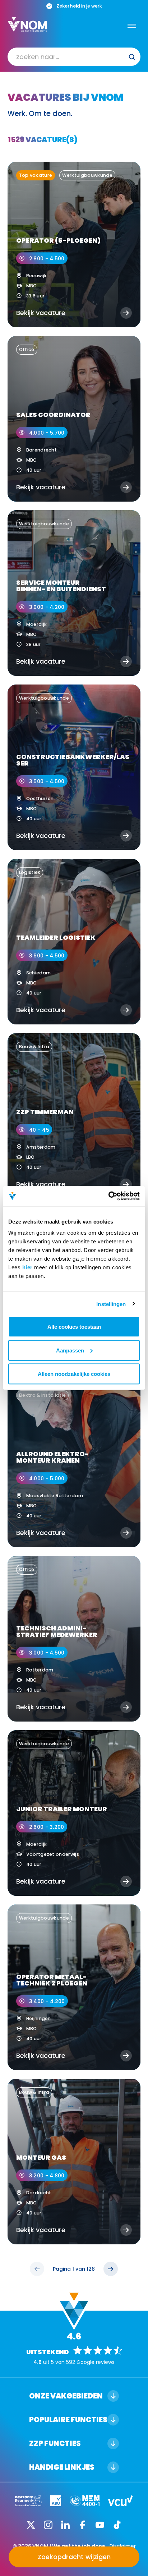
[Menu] (132, 26)
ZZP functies (55, 2443)
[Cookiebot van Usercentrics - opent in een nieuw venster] (108, 1196)
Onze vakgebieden (66, 2396)
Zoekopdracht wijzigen (74, 2557)
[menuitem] (74, 57)
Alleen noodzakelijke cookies (74, 1374)
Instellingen (111, 1304)
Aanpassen (70, 1350)
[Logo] (27, 24)
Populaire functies (68, 2420)
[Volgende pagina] (111, 2269)
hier (27, 1267)
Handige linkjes (62, 2467)
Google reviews (96, 2362)
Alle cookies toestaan (74, 1327)
